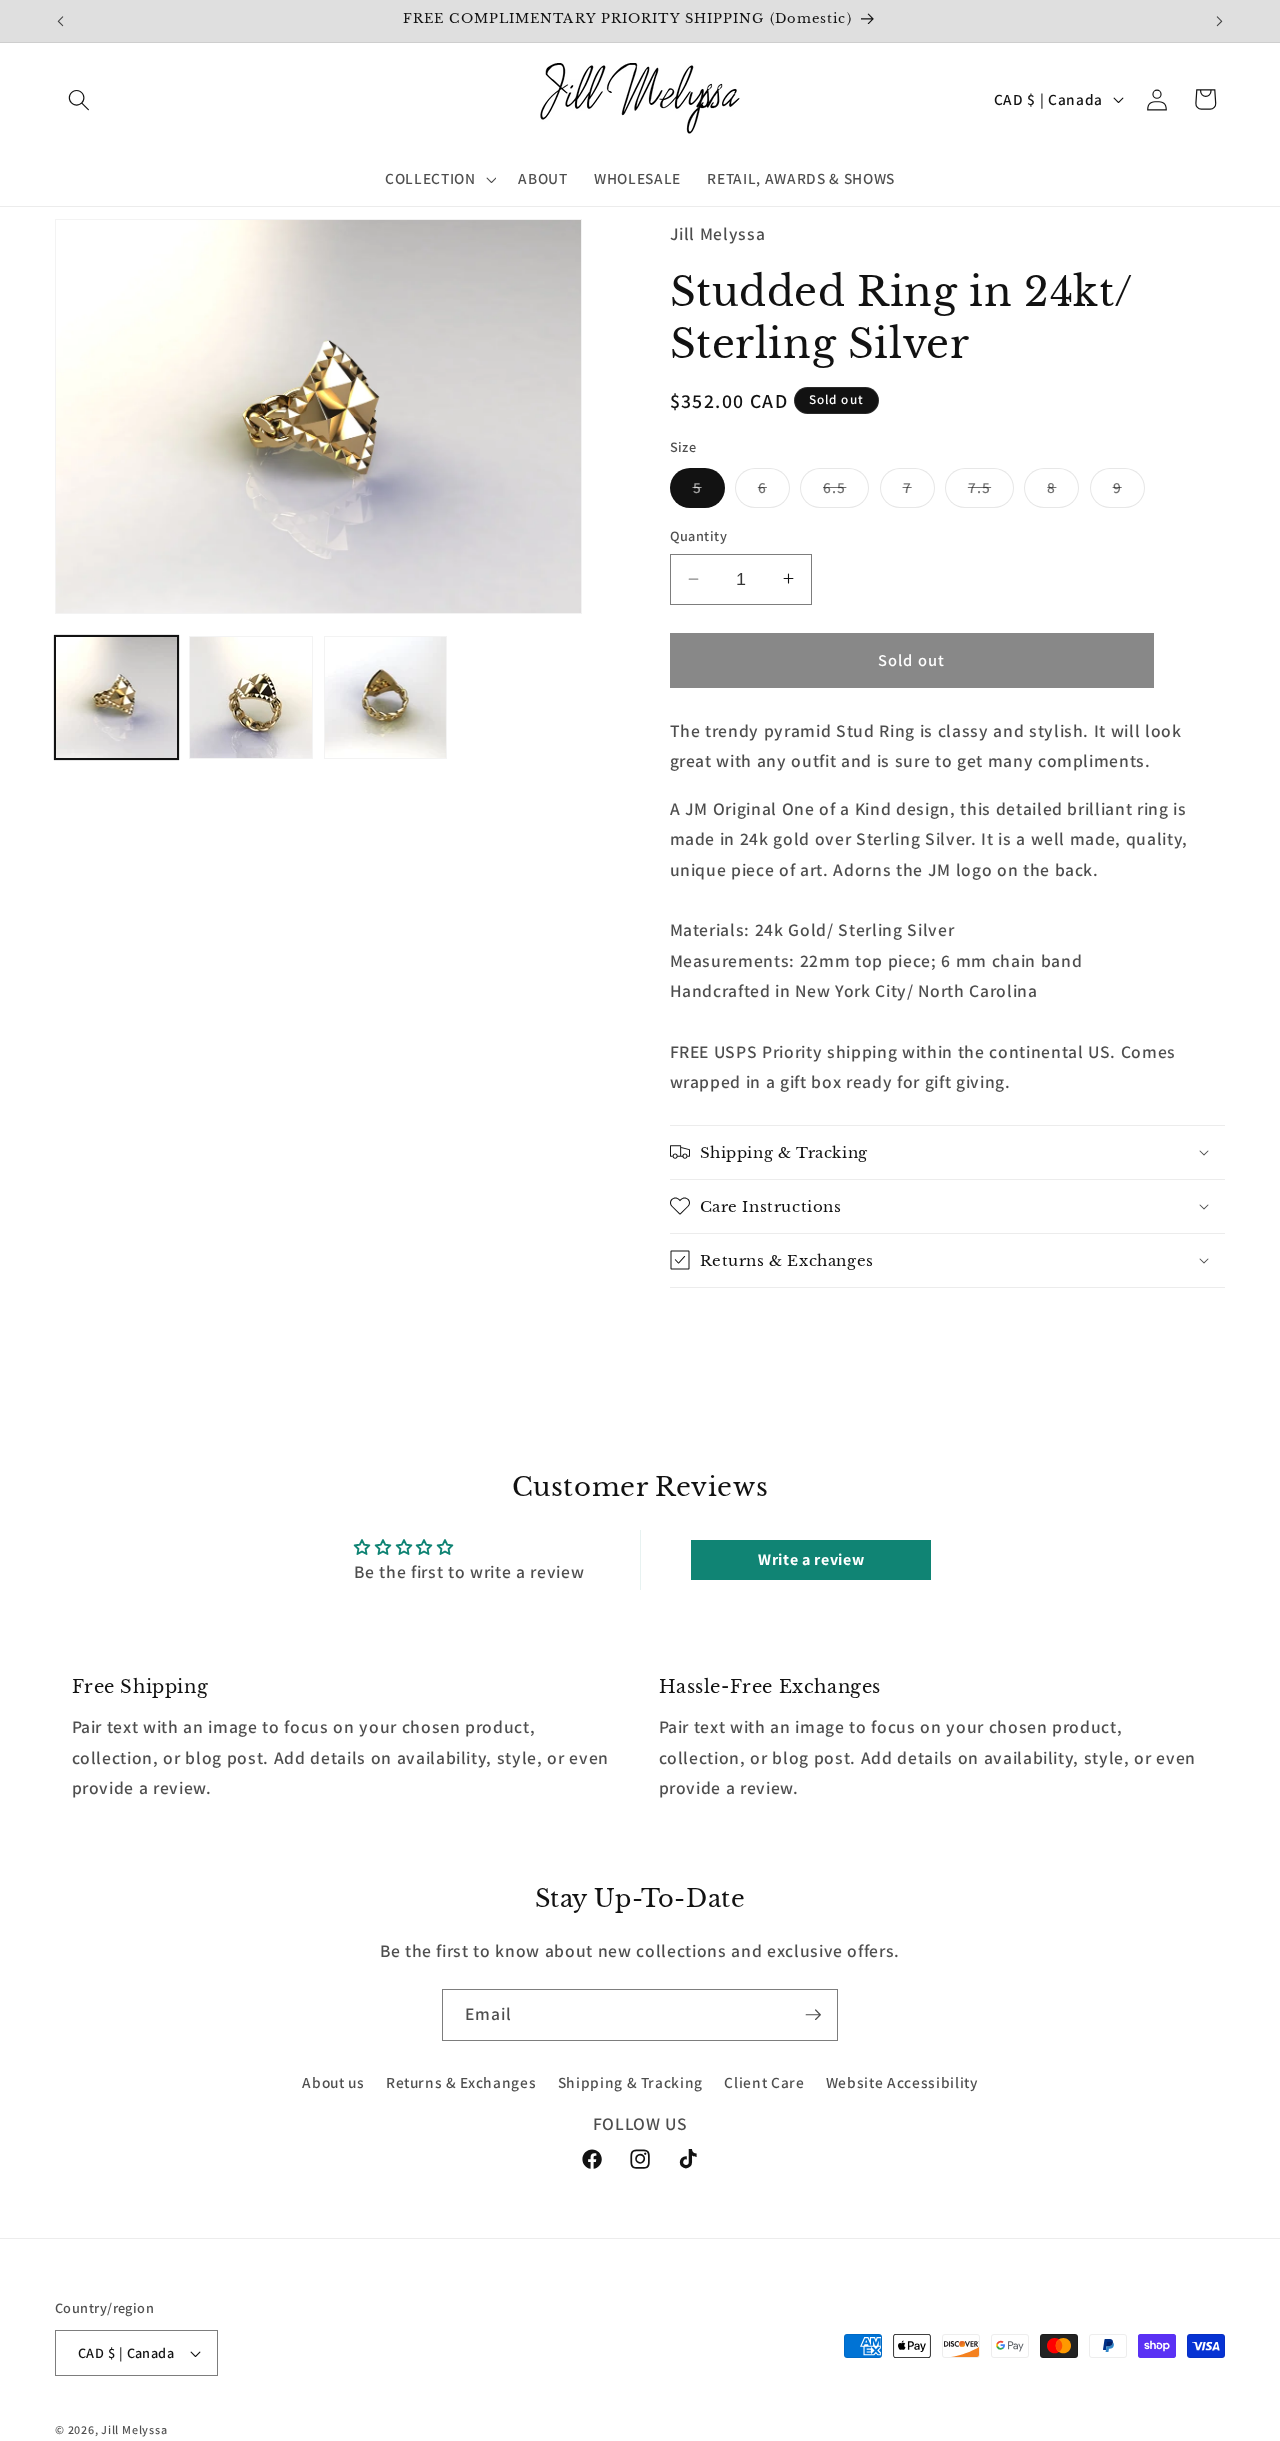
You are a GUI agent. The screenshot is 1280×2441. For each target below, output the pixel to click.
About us (333, 2083)
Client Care (764, 2083)
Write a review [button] (811, 1559)
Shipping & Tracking (631, 2083)
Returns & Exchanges (461, 2083)
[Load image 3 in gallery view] (385, 697)
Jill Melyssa (134, 2429)
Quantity (699, 535)
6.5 (846, 491)
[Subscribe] (813, 2015)
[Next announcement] (1220, 21)
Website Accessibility (902, 2083)
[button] (79, 99)
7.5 (991, 491)
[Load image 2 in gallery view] (250, 697)
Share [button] (716, 1328)
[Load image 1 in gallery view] (116, 697)
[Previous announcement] (61, 21)
